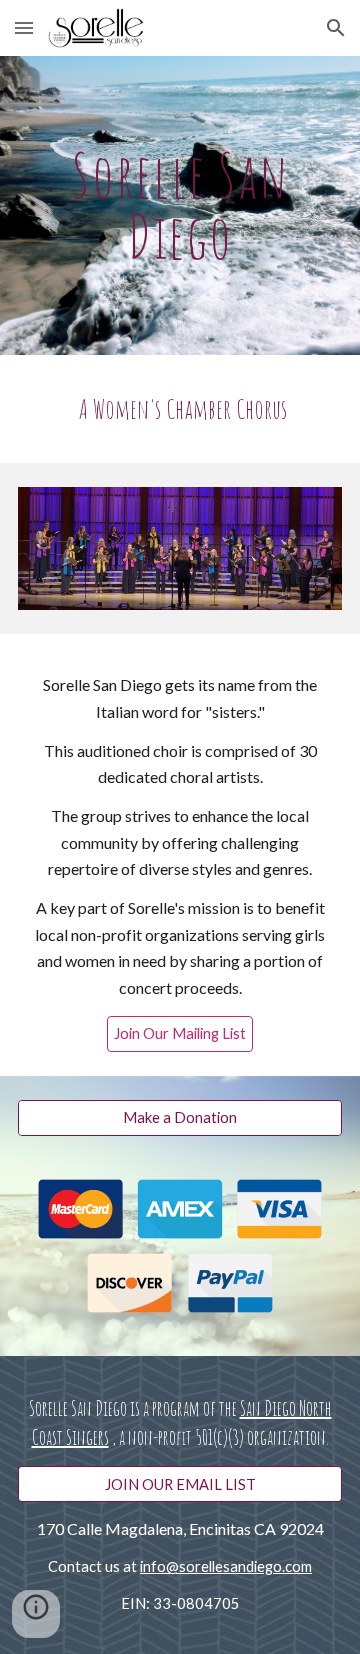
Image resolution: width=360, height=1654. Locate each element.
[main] (180, 205)
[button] (24, 27)
